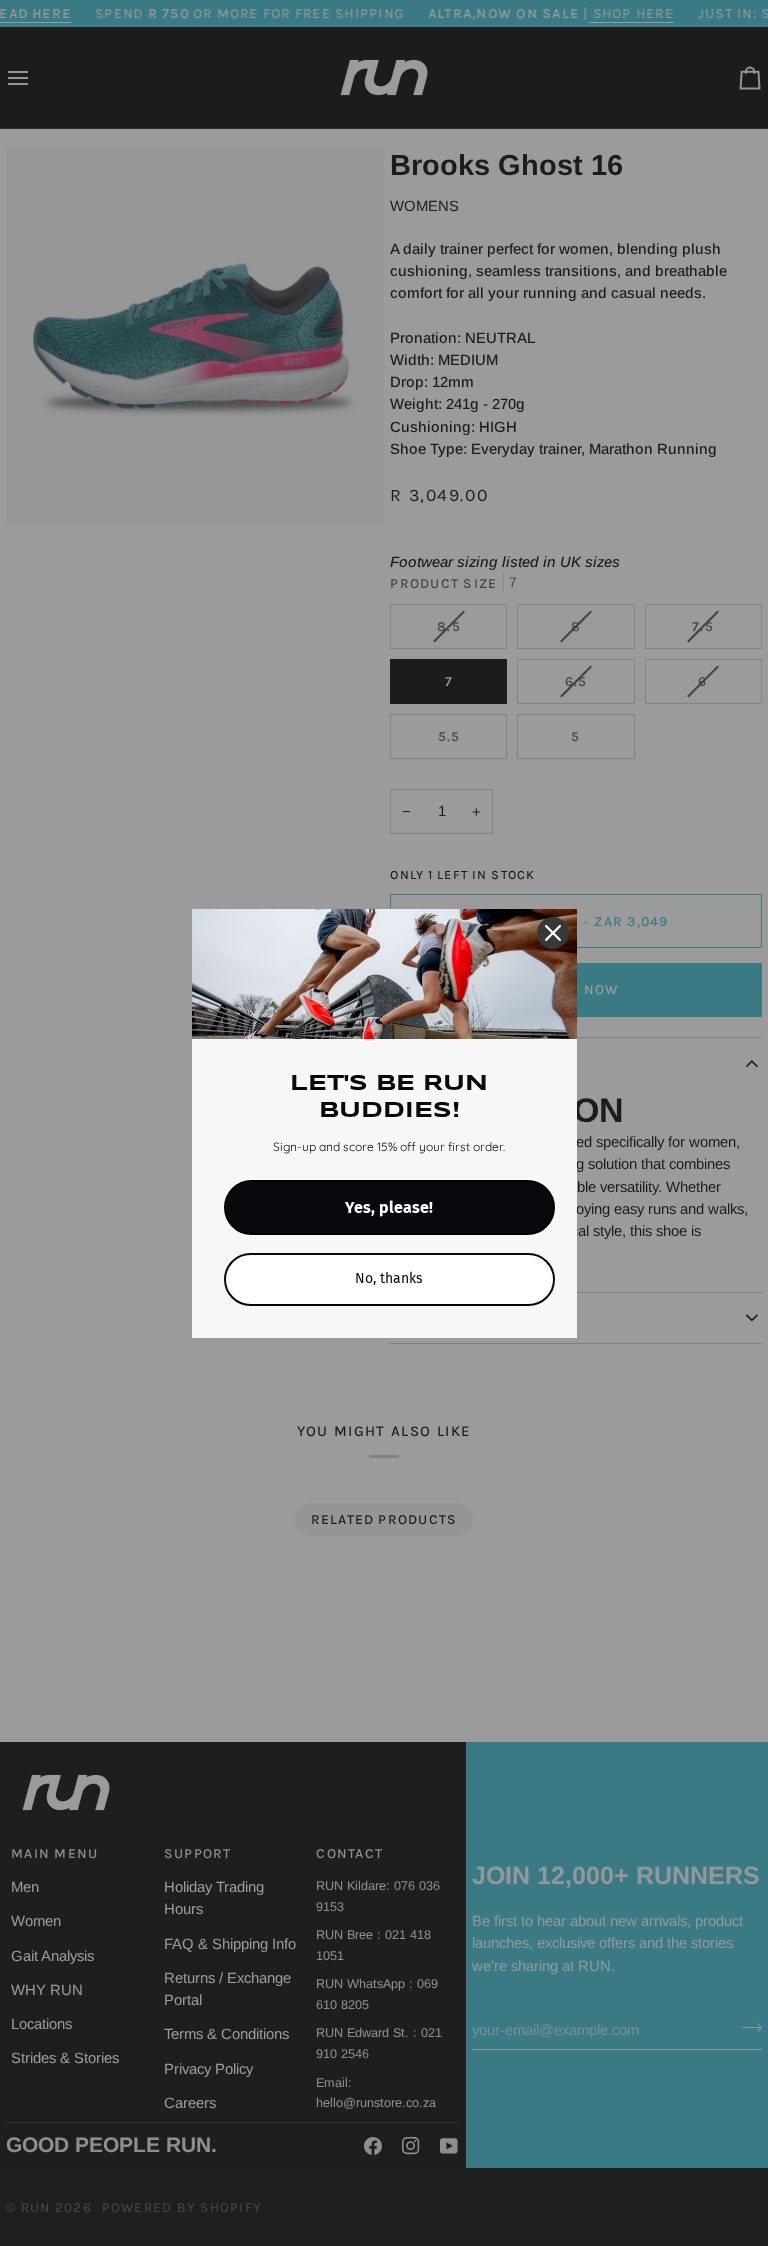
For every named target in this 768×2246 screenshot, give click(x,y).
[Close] (553, 933)
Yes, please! (389, 1207)
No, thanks (389, 1278)
